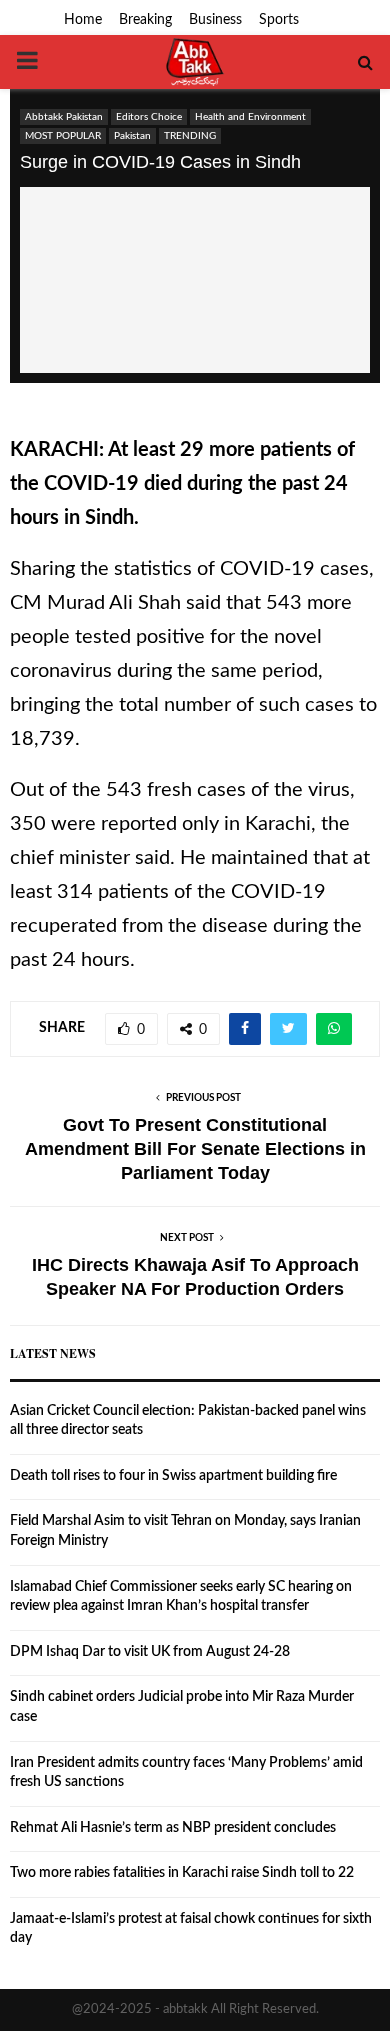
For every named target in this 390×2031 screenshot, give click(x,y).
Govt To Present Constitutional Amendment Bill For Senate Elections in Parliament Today (195, 1149)
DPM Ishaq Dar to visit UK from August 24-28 (150, 1652)
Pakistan (132, 136)
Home (83, 20)
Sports (279, 20)
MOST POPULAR (63, 136)
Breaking (145, 20)
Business (215, 20)
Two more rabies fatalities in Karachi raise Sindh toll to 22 (182, 1873)
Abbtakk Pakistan (64, 117)
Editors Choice (149, 117)
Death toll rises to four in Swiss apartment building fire (173, 1476)
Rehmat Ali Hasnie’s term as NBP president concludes (173, 1828)
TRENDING (190, 136)
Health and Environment (250, 117)
